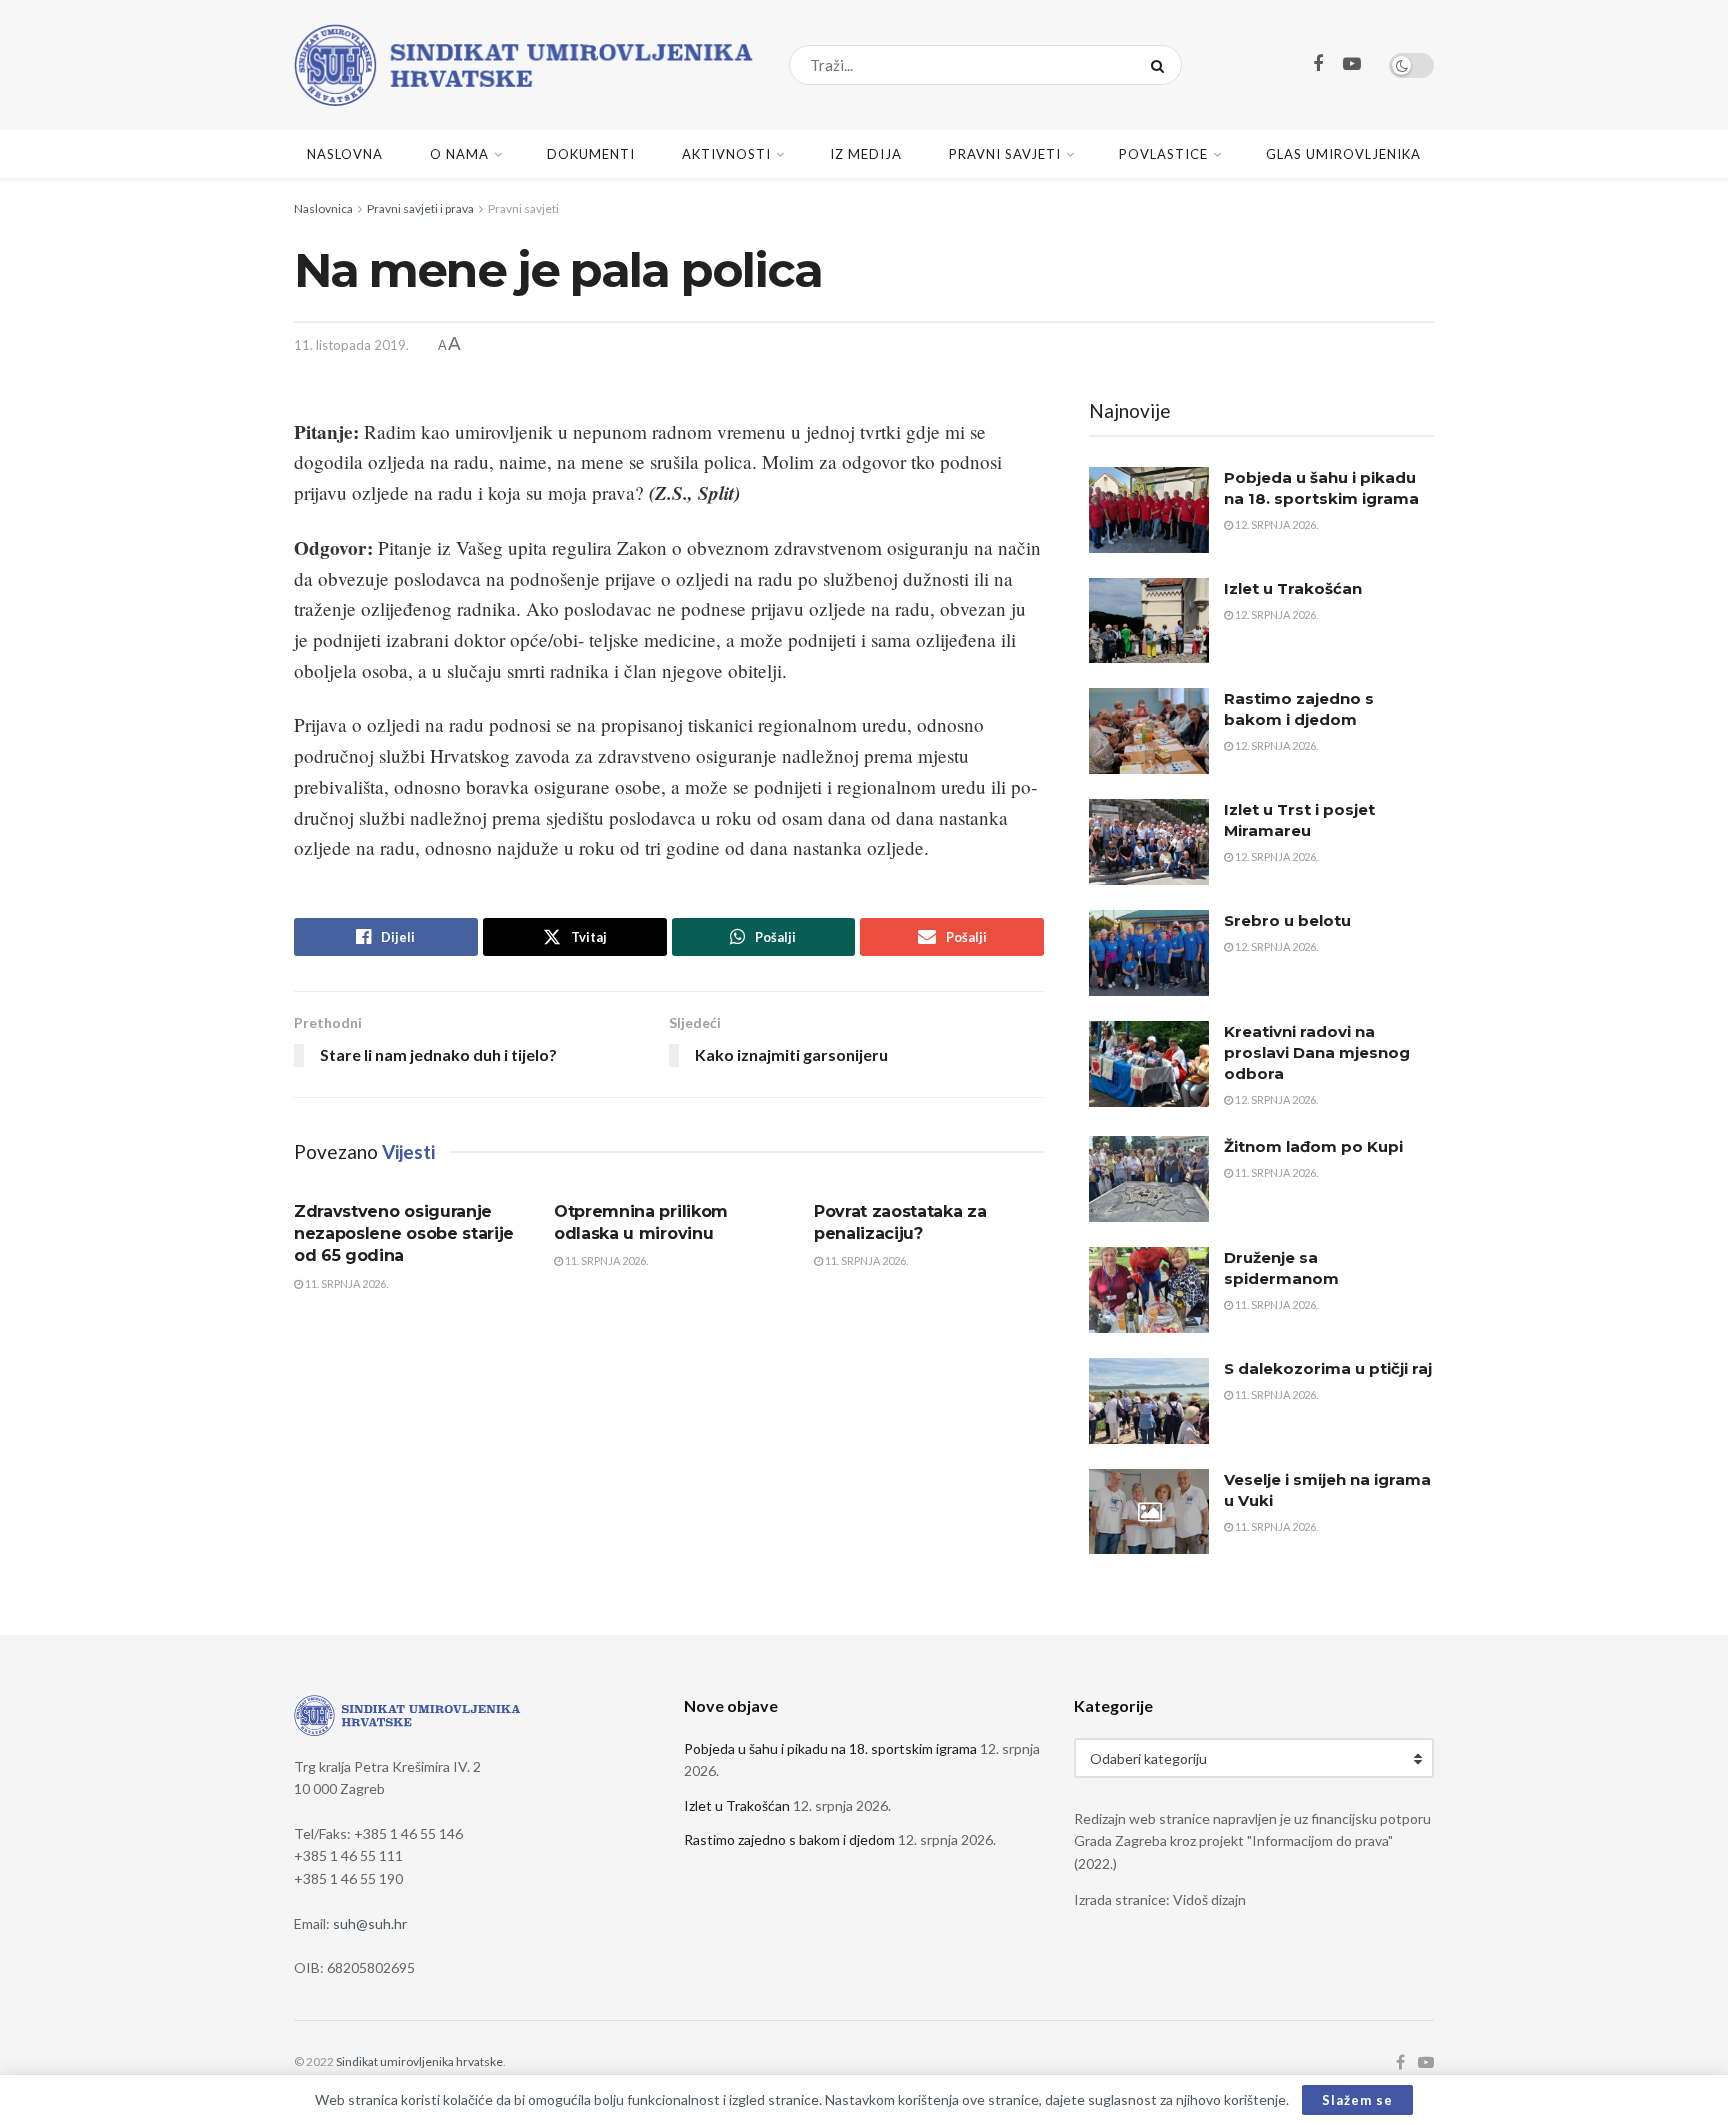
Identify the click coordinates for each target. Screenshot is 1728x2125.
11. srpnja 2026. (345, 1283)
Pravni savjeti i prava (420, 208)
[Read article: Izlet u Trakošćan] (1149, 621)
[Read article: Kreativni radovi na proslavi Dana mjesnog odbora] (1149, 1064)
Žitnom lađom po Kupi (1313, 1146)
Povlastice (1163, 154)
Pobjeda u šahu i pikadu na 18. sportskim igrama (830, 1748)
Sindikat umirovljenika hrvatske (419, 2061)
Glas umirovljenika (1343, 154)
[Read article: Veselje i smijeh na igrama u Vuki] (1149, 1512)
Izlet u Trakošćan (1293, 588)
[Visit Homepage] (524, 65)
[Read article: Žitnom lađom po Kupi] (1149, 1179)
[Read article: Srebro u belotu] (1149, 953)
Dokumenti (591, 154)
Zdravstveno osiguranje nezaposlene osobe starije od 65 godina (404, 1234)
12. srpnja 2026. (1275, 524)
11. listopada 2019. (351, 345)
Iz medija (866, 154)
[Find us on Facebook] (1318, 64)
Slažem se (1357, 2100)
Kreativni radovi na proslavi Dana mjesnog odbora (1317, 1052)
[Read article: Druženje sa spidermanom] (1149, 1290)
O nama (459, 154)
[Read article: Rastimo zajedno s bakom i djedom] (1149, 731)
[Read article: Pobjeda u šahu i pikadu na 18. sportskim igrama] (1149, 510)
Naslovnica (323, 208)
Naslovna (345, 154)
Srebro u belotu (1287, 920)
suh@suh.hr (370, 1923)
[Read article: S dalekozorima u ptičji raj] (1149, 1401)
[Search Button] (1161, 65)
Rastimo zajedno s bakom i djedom (789, 1839)
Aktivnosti (726, 154)
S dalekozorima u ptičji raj (1328, 1368)
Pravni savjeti (1005, 154)
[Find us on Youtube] (1352, 64)
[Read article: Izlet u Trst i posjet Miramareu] (1149, 842)
